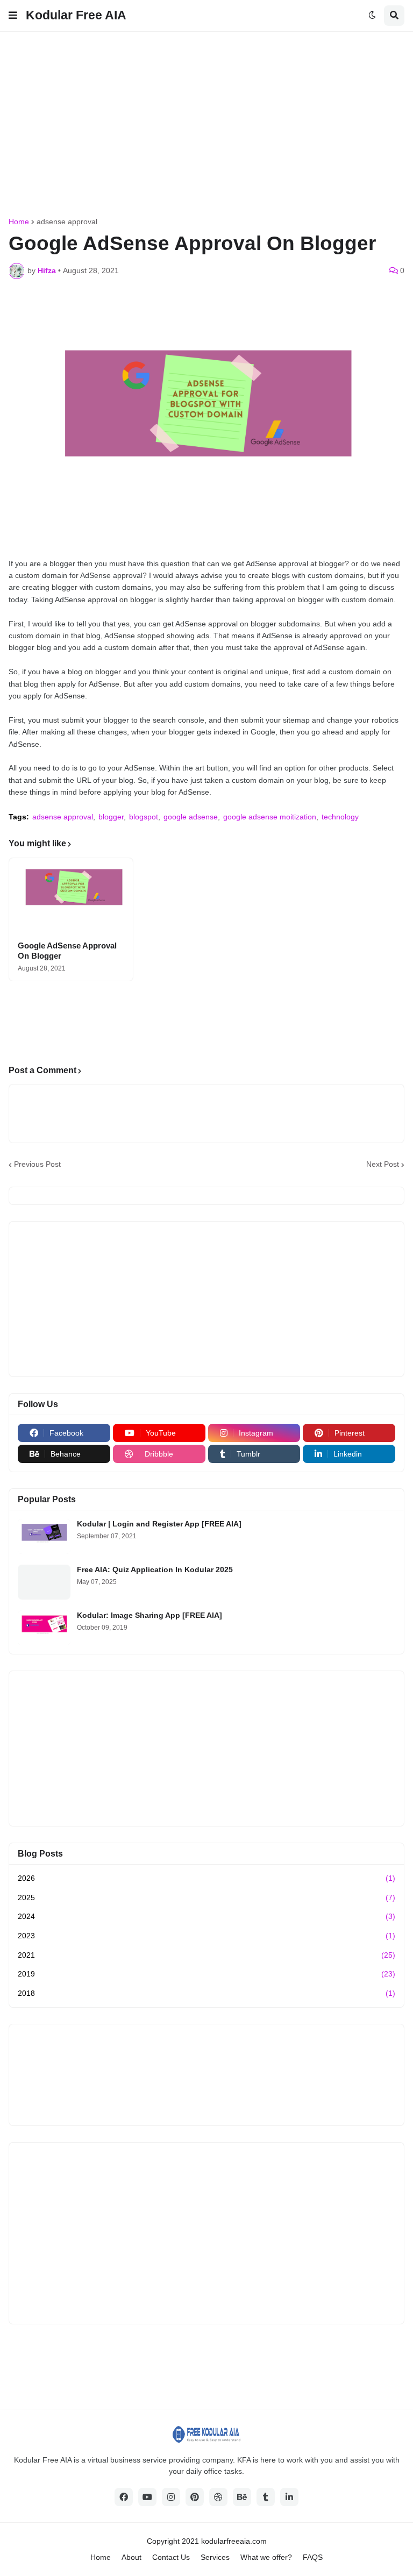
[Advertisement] (211, 123)
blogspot (144, 817)
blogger (111, 817)
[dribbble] (218, 2497)
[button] (13, 16)
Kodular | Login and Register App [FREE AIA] (159, 1524)
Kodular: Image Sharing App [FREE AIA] (149, 1615)
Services (215, 2557)
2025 (206, 1897)
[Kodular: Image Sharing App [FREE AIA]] (44, 1628)
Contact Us (171, 2557)
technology (340, 817)
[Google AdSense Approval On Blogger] (71, 896)
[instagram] (171, 2497)
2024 (206, 1916)
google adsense (191, 817)
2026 (206, 1878)
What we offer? (266, 2557)
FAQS (313, 2557)
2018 (206, 1993)
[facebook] (124, 2497)
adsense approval (67, 222)
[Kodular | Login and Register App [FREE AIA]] (44, 1536)
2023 (206, 1936)
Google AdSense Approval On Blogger (67, 951)
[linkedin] (289, 2497)
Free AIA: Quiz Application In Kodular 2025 (155, 1569)
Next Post (383, 1164)
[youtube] (147, 2497)
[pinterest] (195, 2497)
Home (19, 222)
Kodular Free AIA (76, 15)
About (131, 2557)
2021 (206, 1955)
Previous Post (37, 1164)
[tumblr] (266, 2497)
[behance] (242, 2497)
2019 (206, 1974)
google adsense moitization (270, 817)
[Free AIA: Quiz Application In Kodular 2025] (44, 1582)
